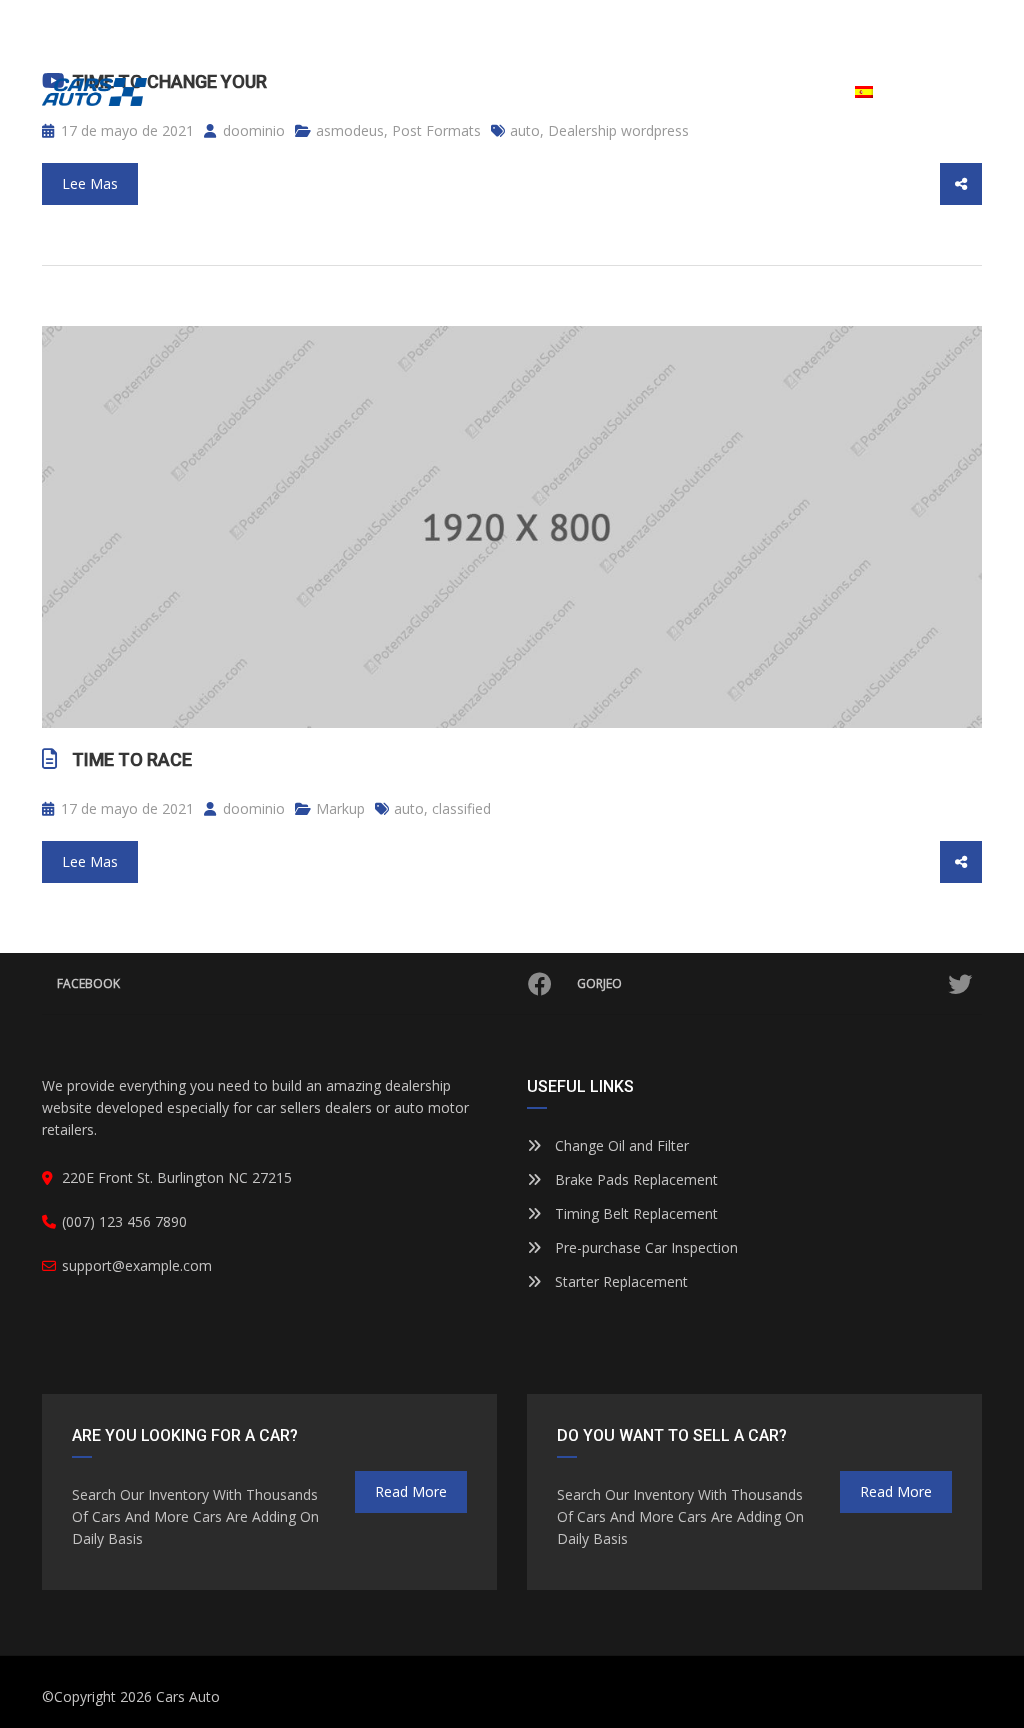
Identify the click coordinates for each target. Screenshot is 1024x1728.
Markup (340, 808)
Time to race (132, 759)
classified (461, 808)
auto (409, 808)
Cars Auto (188, 1696)
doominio (252, 808)
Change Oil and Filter (620, 1145)
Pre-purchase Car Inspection (644, 1247)
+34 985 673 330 (817, 22)
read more (411, 1491)
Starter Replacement (619, 1281)
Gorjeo (599, 983)
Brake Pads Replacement (634, 1179)
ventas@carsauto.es (131, 22)
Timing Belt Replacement (634, 1213)
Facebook (88, 983)
